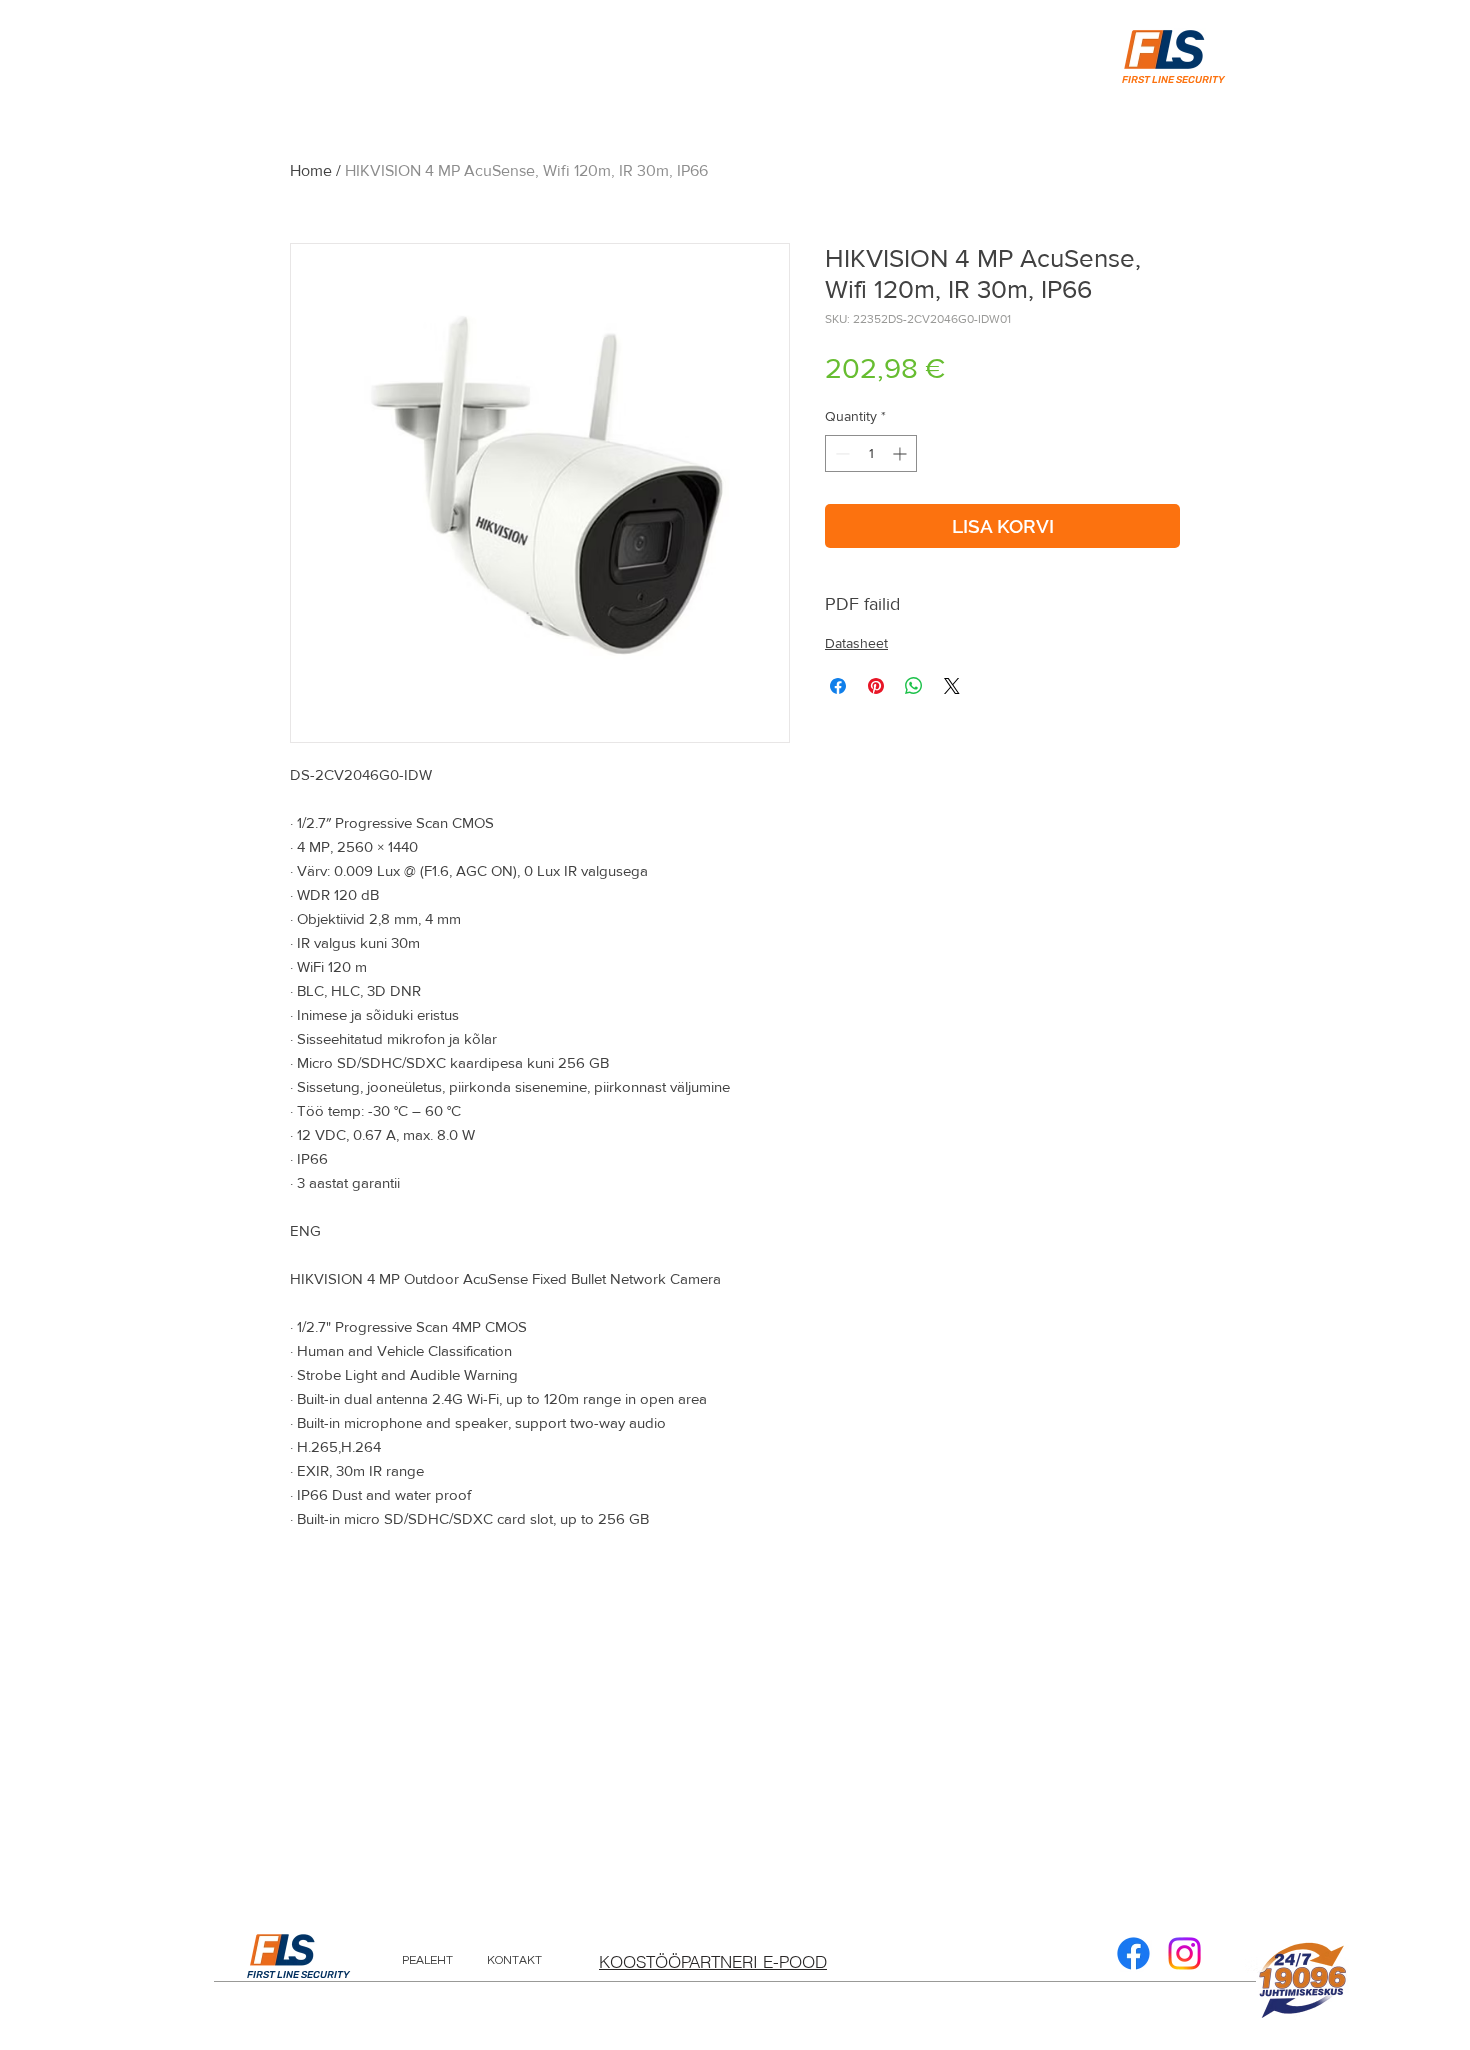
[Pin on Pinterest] (876, 686)
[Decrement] (840, 453)
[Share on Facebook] (838, 686)
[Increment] (901, 453)
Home (311, 170)
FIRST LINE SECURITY (298, 1975)
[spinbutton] (871, 453)
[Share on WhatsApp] (914, 686)
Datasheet (856, 643)
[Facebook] (1133, 1953)
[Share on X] (952, 686)
